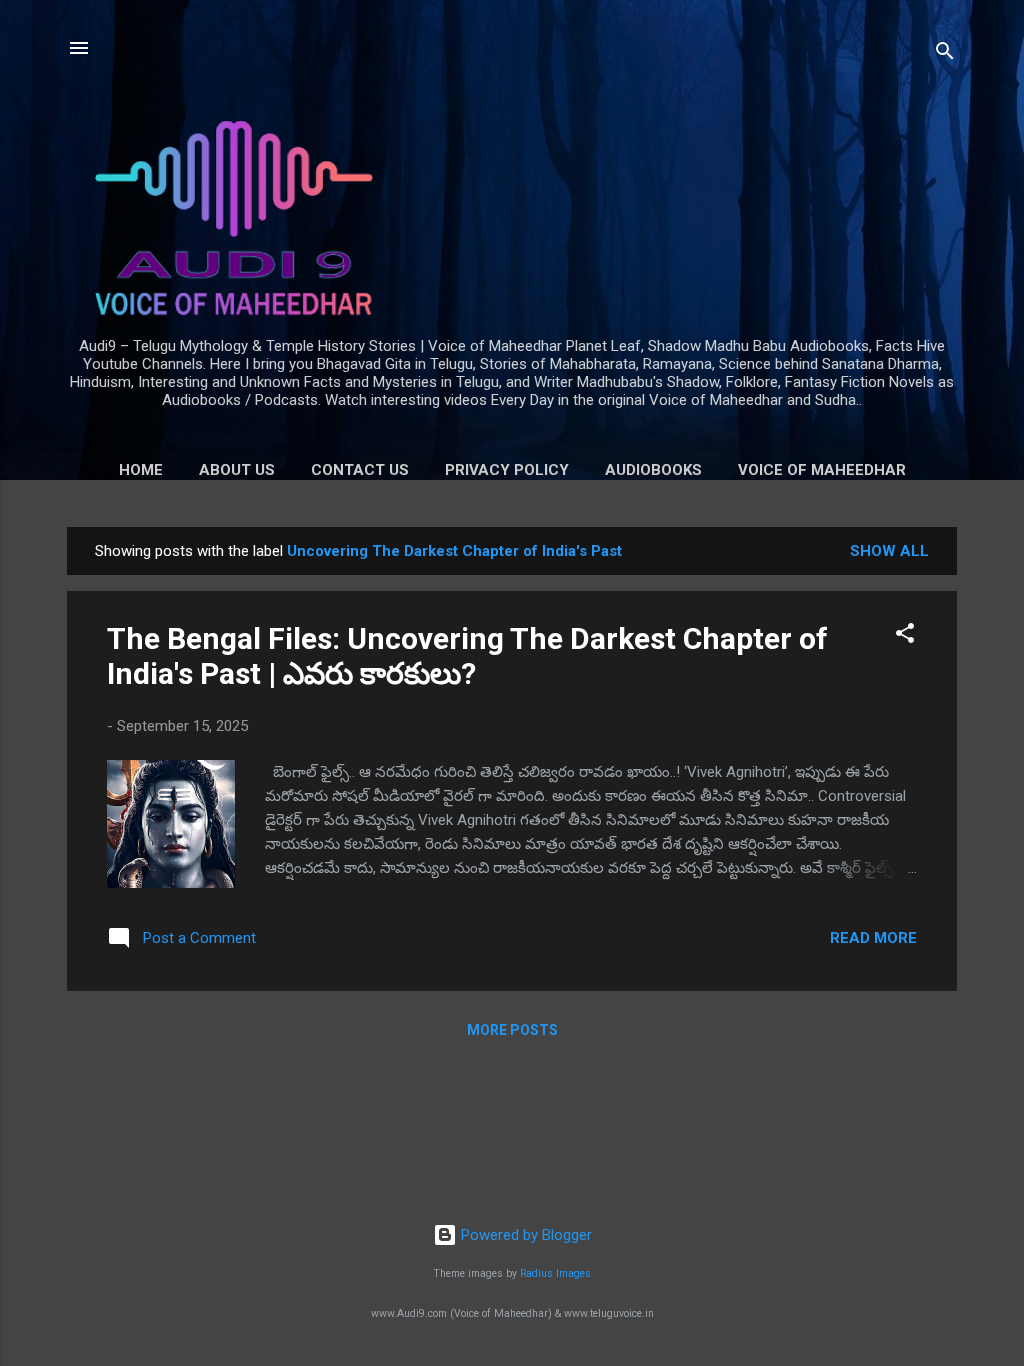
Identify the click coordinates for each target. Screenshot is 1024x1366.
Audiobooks (653, 470)
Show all (889, 551)
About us (237, 470)
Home (141, 470)
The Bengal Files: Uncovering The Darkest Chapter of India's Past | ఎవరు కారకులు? (467, 656)
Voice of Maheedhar (822, 470)
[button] (905, 636)
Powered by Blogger (524, 1235)
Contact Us (360, 470)
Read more (873, 938)
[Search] (945, 54)
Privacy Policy (507, 470)
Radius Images (555, 1273)
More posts (512, 1030)
